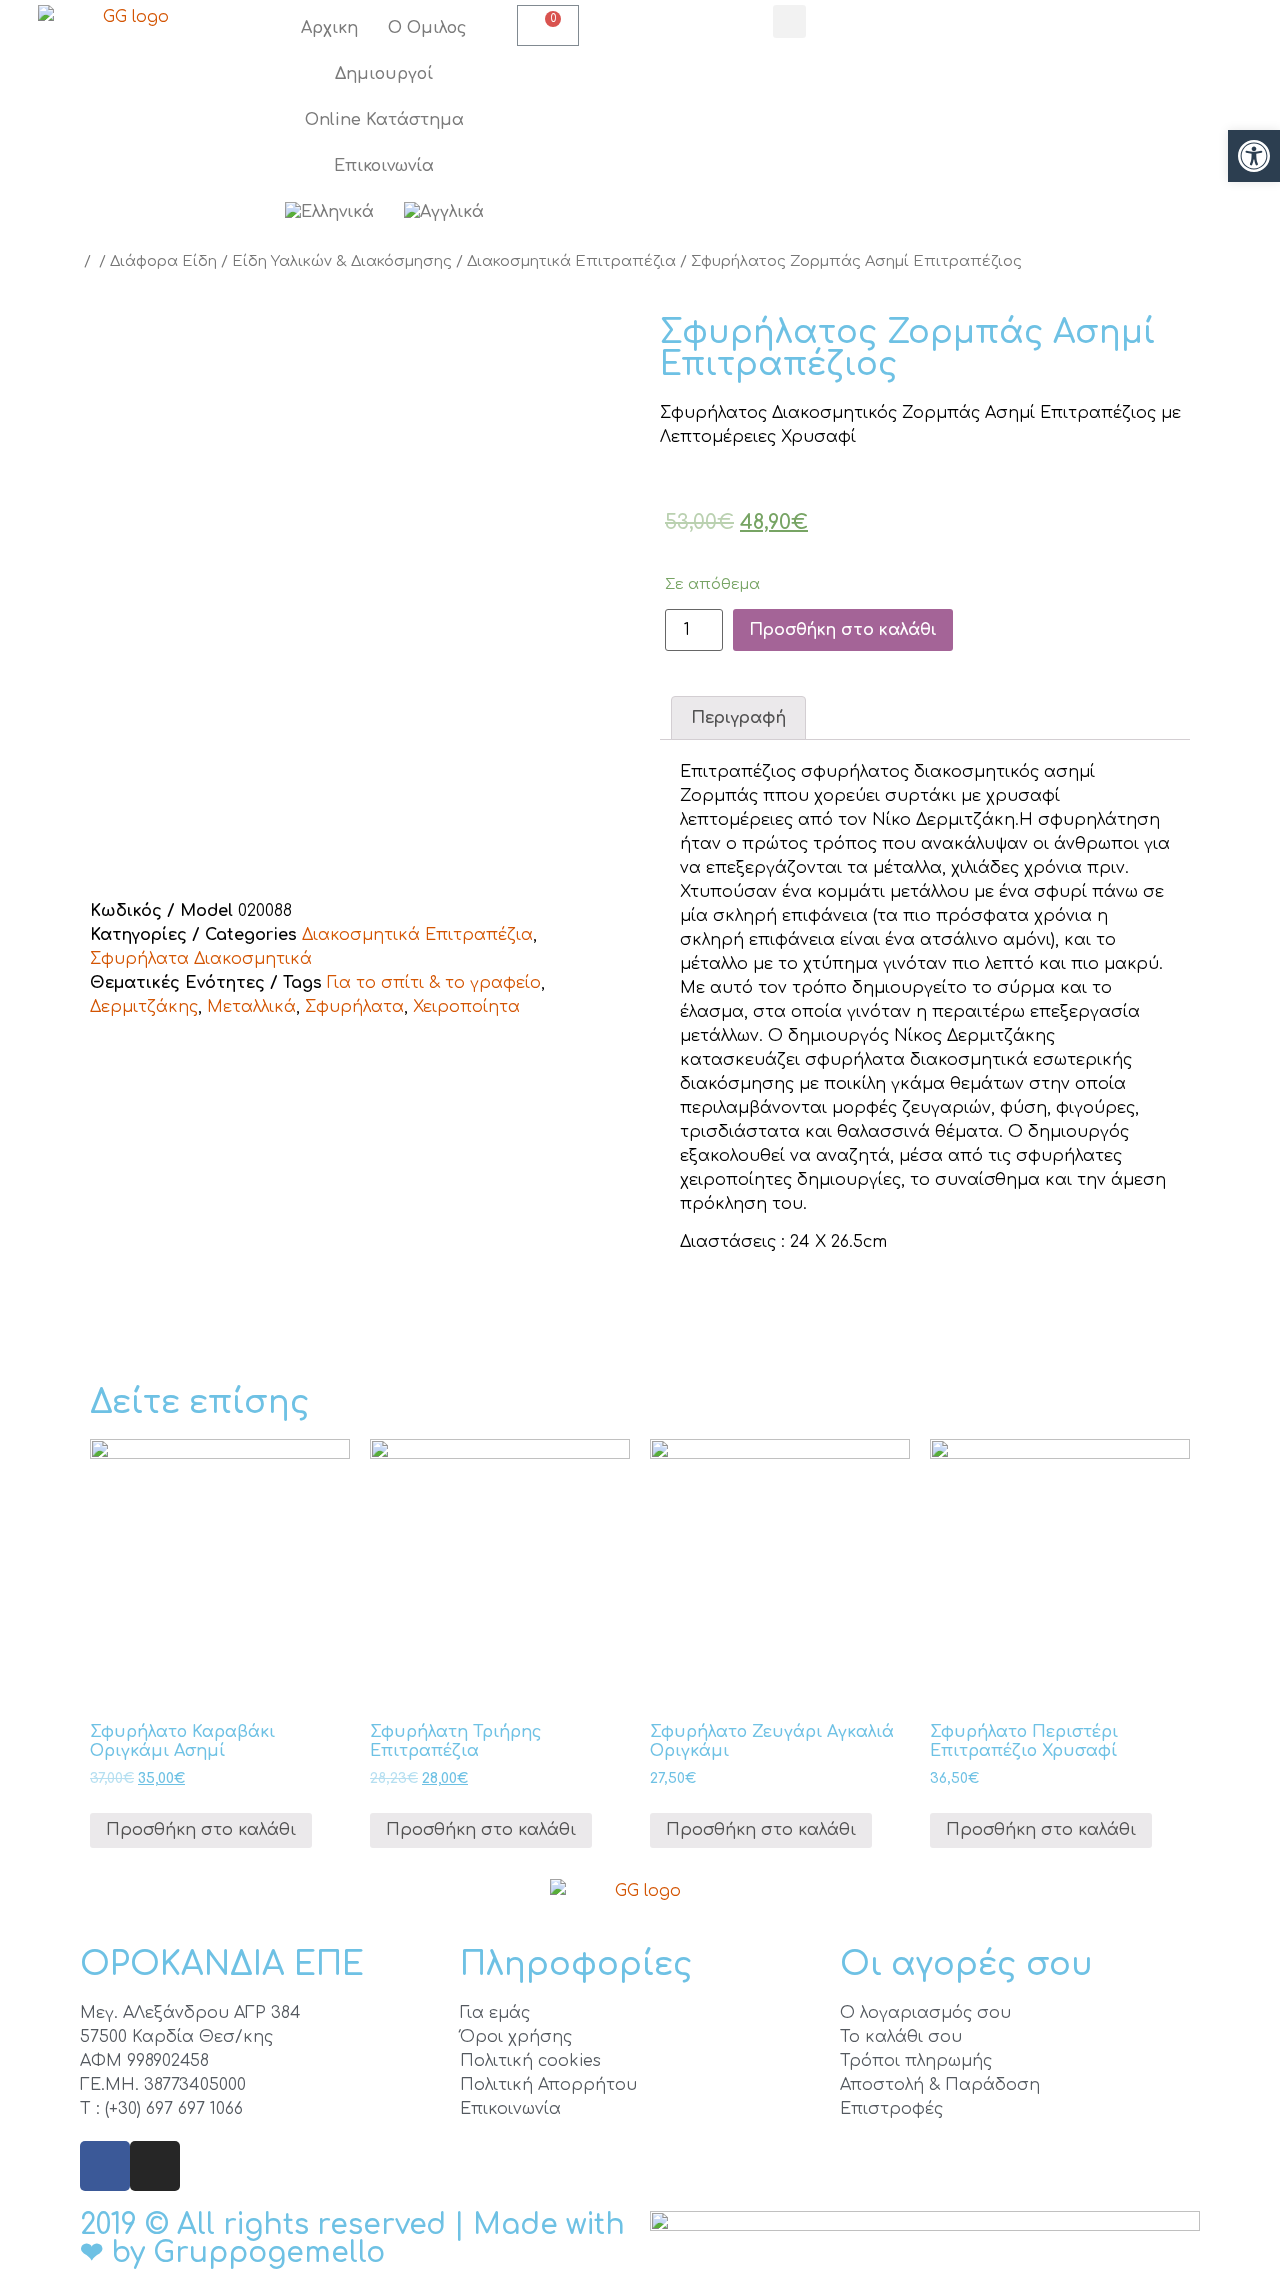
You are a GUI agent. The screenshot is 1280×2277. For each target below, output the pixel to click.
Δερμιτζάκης (144, 1007)
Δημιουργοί (384, 74)
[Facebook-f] (105, 2166)
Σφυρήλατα (354, 1007)
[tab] (738, 718)
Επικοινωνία (384, 166)
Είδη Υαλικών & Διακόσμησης (342, 261)
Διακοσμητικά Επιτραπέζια (571, 261)
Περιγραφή (738, 718)
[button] (1254, 156)
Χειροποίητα (466, 1007)
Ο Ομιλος (427, 28)
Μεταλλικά (251, 1007)
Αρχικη (329, 28)
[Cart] (548, 25)
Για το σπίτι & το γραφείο (434, 983)
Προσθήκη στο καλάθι (843, 630)
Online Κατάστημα (384, 120)
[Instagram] (155, 2166)
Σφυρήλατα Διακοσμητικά (201, 959)
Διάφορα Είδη (163, 261)
